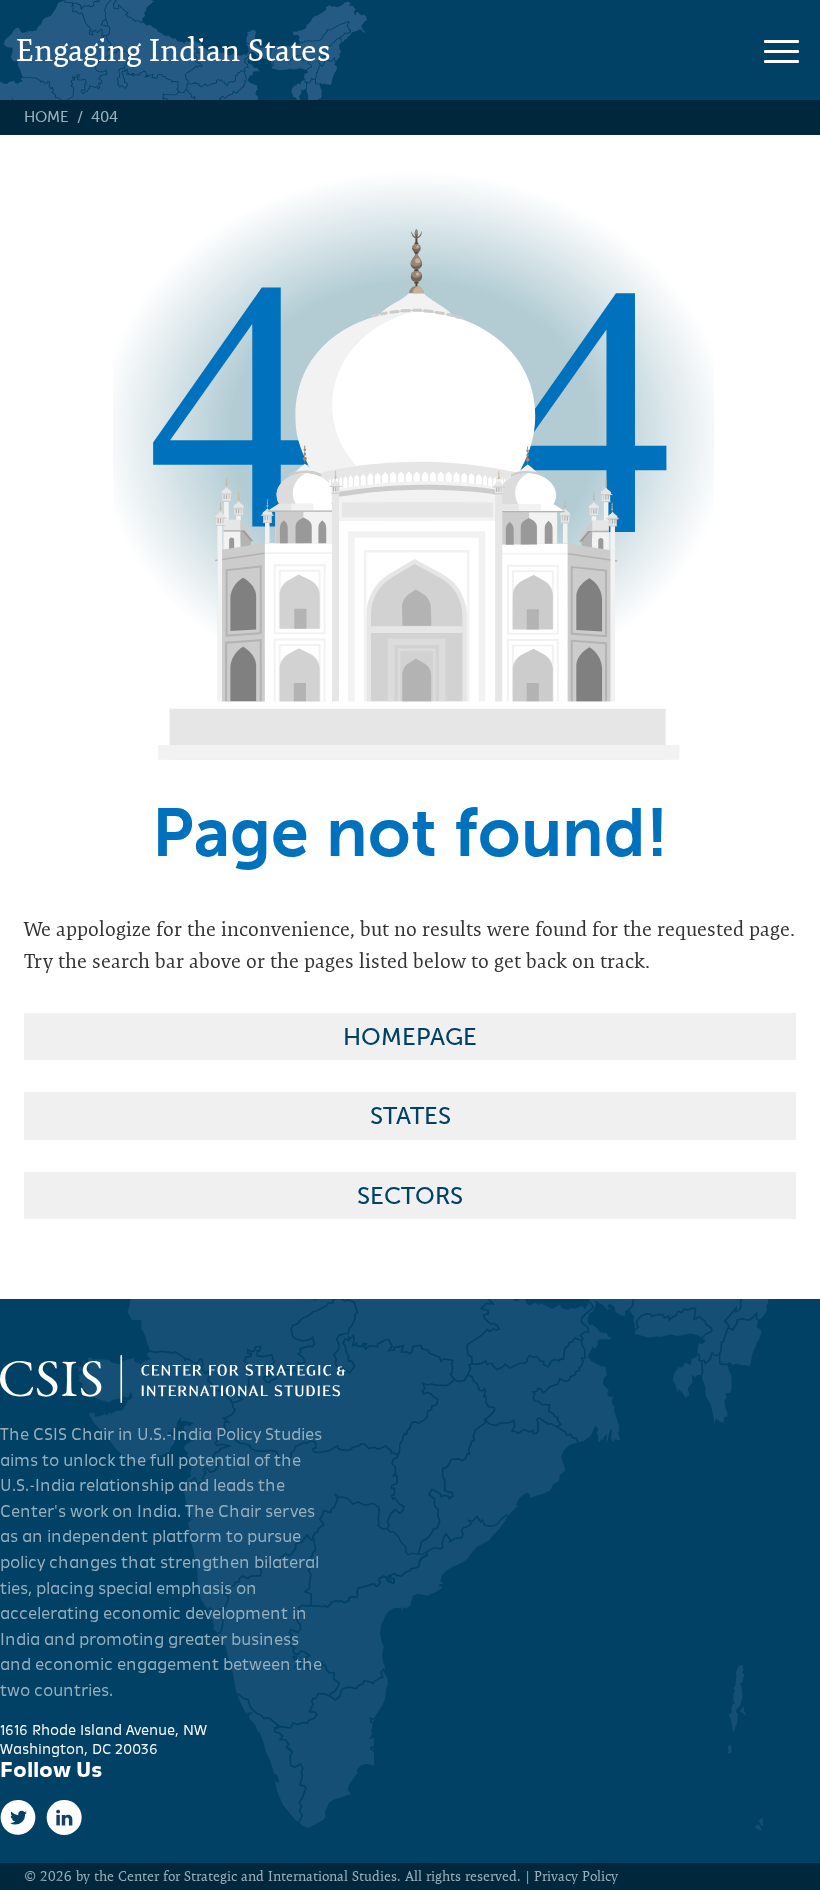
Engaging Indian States (173, 50)
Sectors (410, 1195)
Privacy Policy (576, 1876)
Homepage (410, 1036)
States (410, 1115)
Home (46, 117)
